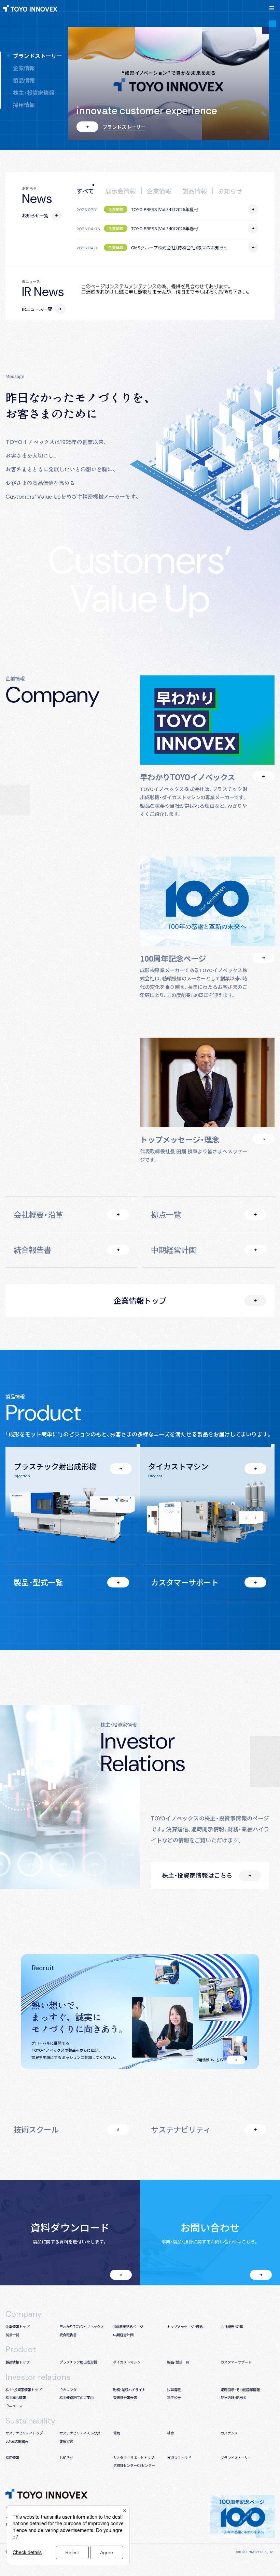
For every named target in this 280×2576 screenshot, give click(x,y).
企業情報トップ (140, 1300)
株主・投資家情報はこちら (197, 1875)
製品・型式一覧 (38, 1582)
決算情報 (174, 2390)
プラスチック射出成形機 (78, 2362)
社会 (170, 2433)
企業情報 (24, 68)
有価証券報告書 (125, 2397)
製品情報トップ (17, 2362)
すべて (85, 191)
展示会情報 (121, 191)
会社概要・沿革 (38, 1214)
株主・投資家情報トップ (23, 2390)
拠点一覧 (166, 1214)
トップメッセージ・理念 (185, 2326)
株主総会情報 (16, 2397)
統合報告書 (32, 1249)
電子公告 (174, 2397)
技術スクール (36, 2129)
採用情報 (24, 105)
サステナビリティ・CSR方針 (81, 2433)
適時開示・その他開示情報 (240, 2390)
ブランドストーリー (38, 56)
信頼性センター (125, 2465)
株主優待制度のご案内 (76, 2397)
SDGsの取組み (17, 2441)
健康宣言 (66, 2441)
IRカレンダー (70, 2390)
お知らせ (230, 191)
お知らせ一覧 (35, 215)
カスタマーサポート (185, 1582)
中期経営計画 (173, 1249)
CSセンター (146, 2465)
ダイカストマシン (127, 2362)
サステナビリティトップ (24, 2433)
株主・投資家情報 (34, 92)
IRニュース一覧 (37, 309)
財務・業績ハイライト (129, 2390)
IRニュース (14, 2406)
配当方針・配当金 (233, 2397)
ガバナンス (229, 2433)
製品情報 (24, 80)
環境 (116, 2433)
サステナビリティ (181, 2129)
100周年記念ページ (128, 2326)
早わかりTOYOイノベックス (82, 2326)
